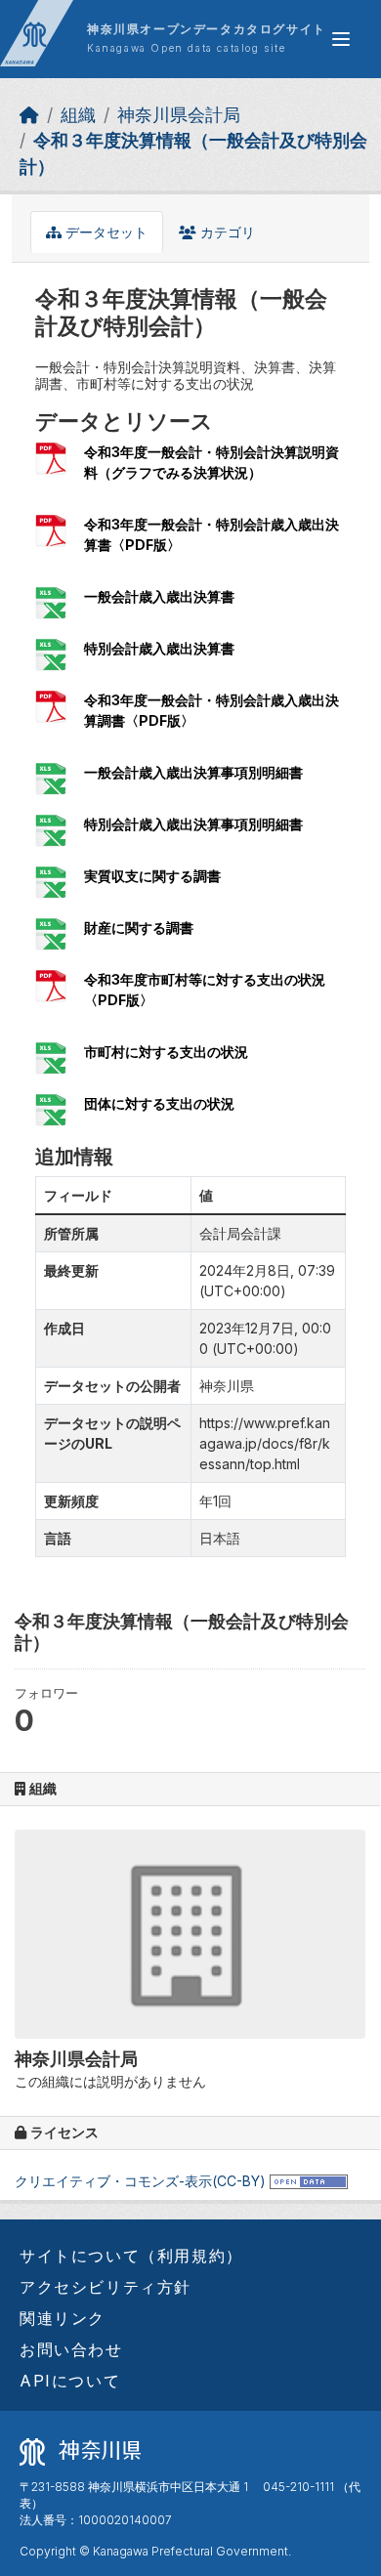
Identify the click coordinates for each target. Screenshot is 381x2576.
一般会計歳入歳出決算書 (159, 596)
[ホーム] (29, 115)
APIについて (70, 2381)
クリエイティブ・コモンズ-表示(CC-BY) (140, 2181)
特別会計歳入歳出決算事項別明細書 (193, 824)
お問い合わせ (71, 2349)
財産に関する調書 (139, 928)
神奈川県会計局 (179, 115)
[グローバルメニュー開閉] (341, 39)
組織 (78, 115)
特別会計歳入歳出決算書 (159, 648)
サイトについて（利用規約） (131, 2256)
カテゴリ (226, 232)
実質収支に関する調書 (152, 876)
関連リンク (63, 2318)
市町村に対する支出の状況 (166, 1052)
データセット (105, 232)
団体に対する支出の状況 (159, 1103)
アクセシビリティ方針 (106, 2287)
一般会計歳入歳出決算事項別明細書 (193, 772)
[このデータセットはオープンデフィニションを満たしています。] (309, 2181)
